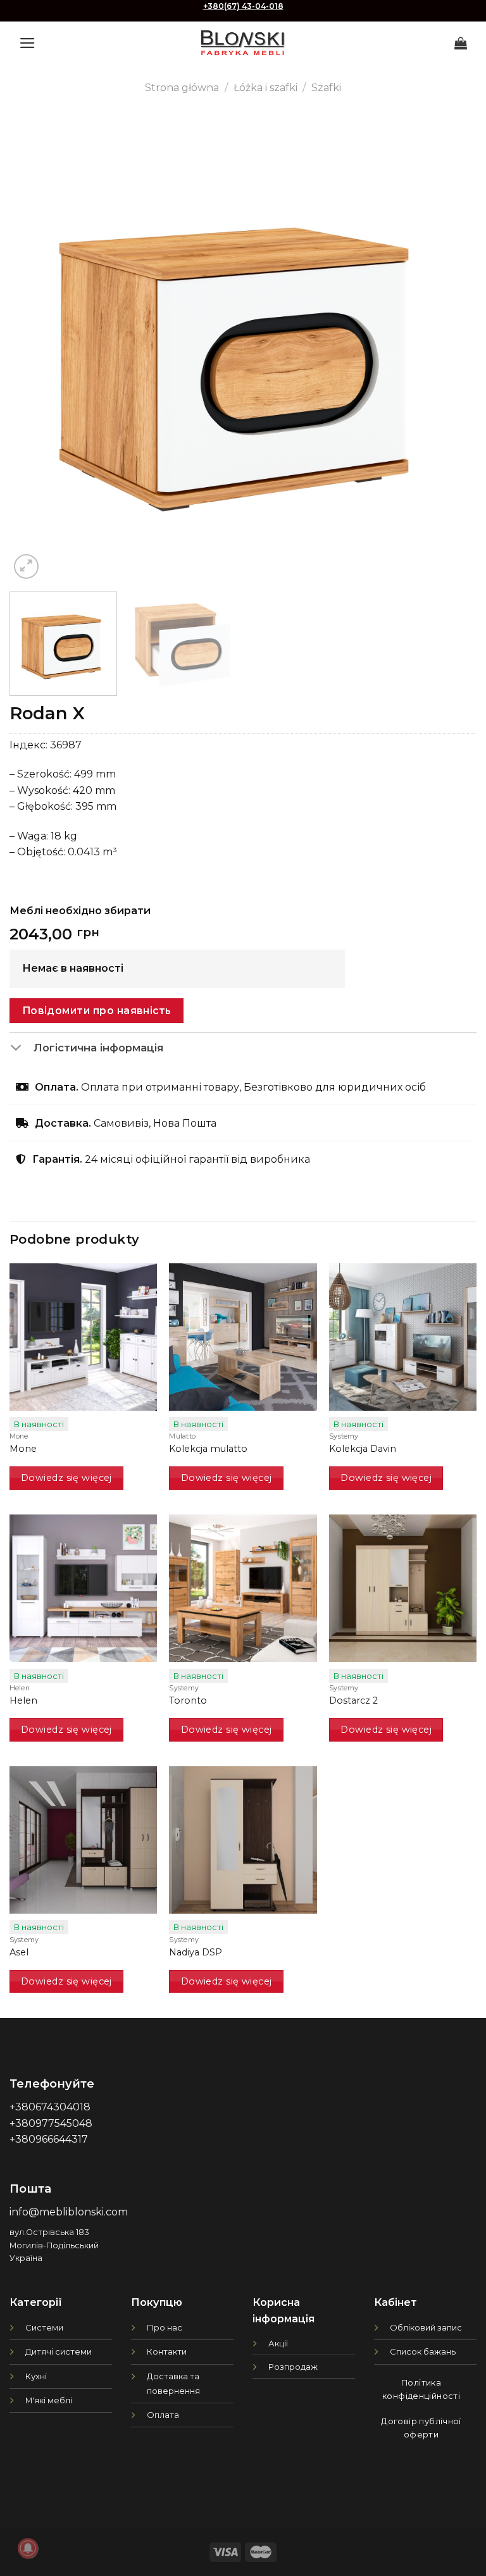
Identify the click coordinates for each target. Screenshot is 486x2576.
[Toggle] (21, 1049)
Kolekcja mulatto (208, 1449)
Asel (19, 1952)
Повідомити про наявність (97, 1011)
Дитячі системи (59, 2351)
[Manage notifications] (28, 2548)
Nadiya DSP (196, 1952)
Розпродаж (293, 2367)
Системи (44, 2327)
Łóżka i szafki (265, 88)
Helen (23, 1700)
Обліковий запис (426, 2327)
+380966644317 (49, 2139)
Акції (278, 2343)
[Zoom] (26, 567)
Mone (23, 1449)
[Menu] (28, 43)
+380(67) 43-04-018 (243, 6)
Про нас (165, 2327)
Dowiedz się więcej (66, 1478)
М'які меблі (49, 2400)
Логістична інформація (98, 1048)
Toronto (188, 1700)
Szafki (326, 88)
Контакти (167, 2351)
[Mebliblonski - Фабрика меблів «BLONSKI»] (243, 43)
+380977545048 (51, 2123)
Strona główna (182, 88)
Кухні (36, 2376)
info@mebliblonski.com (69, 2212)
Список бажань (423, 2351)
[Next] (451, 349)
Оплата (163, 2415)
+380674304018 (50, 2107)
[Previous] (35, 349)
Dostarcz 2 (353, 1700)
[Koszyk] (461, 43)
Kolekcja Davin (363, 1449)
